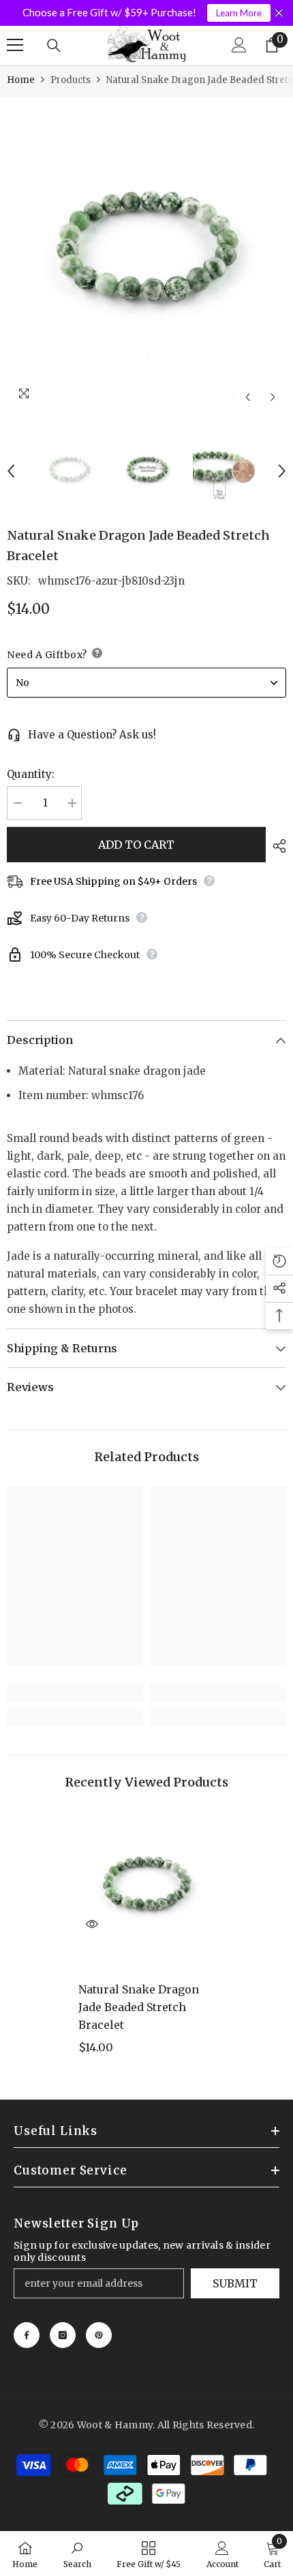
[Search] (54, 46)
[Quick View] (92, 1924)
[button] (248, 397)
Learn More (239, 13)
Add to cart (136, 845)
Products (71, 80)
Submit (235, 2283)
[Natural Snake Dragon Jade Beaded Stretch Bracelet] (146, 1887)
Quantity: (31, 774)
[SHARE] (276, 846)
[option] (146, 254)
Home (21, 80)
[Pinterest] (99, 2335)
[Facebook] (27, 2335)
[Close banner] (279, 13)
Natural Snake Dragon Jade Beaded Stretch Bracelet (139, 2007)
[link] (75, 1693)
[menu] (15, 45)
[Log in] (239, 45)
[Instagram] (63, 2335)
